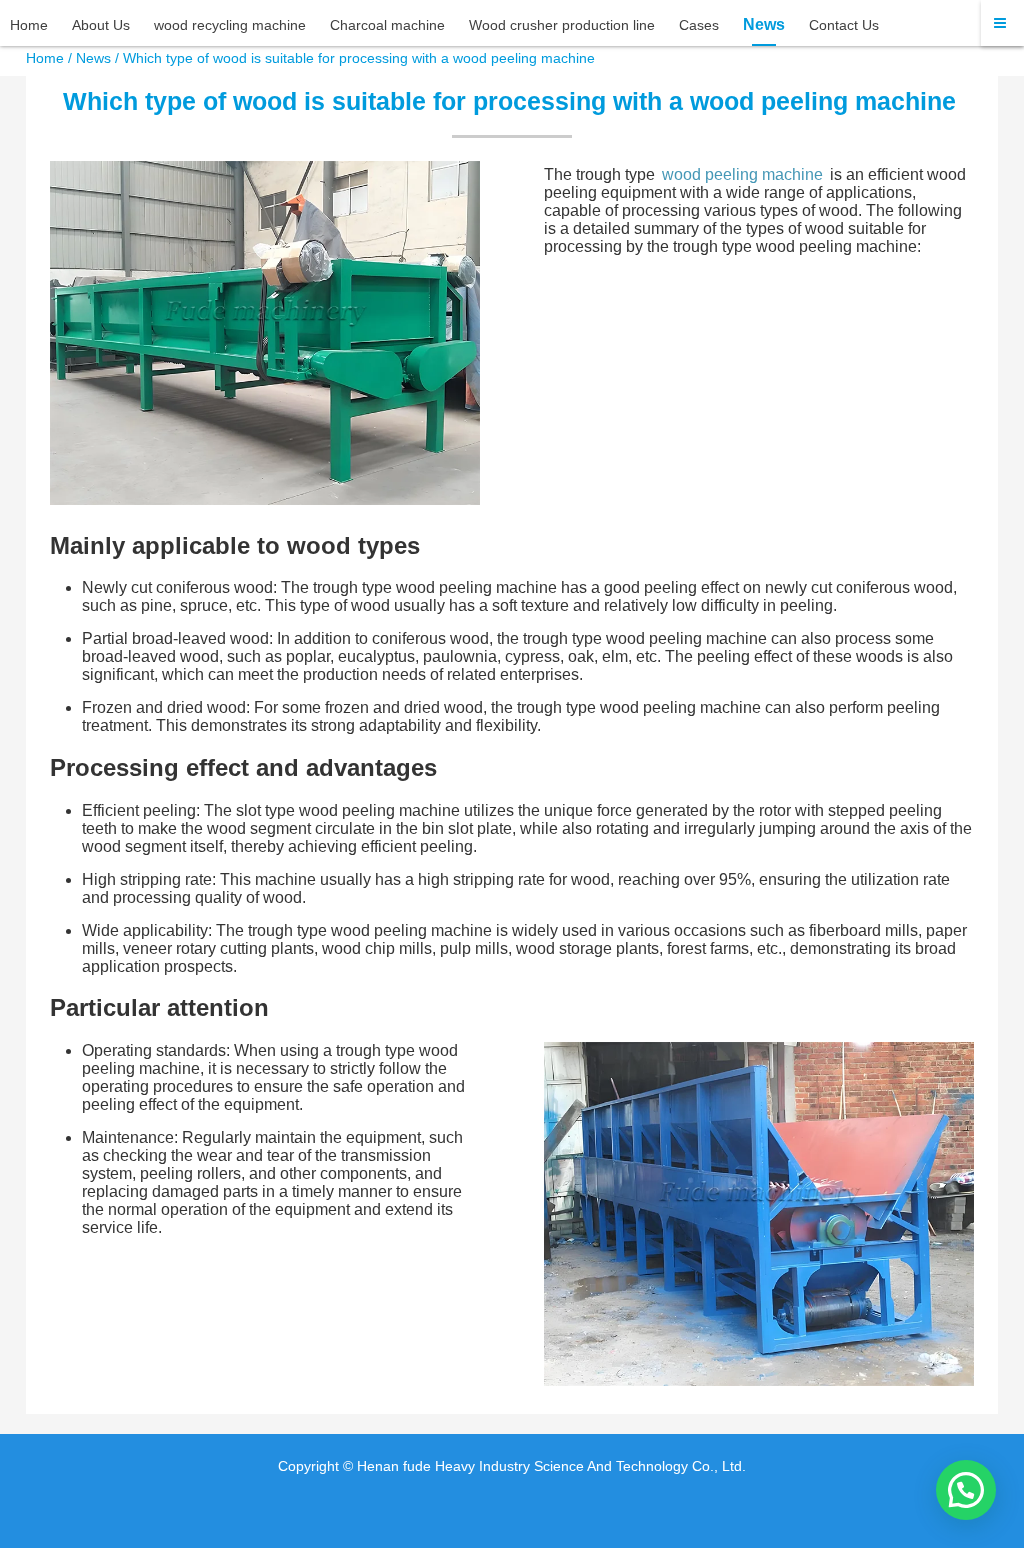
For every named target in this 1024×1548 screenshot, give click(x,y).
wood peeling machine (742, 174)
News (93, 58)
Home (45, 58)
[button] (966, 1490)
